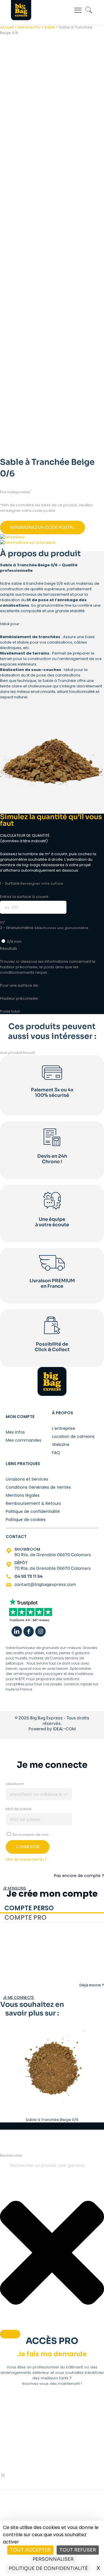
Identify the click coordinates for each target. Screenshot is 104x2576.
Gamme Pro (29, 27)
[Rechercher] (10, 2334)
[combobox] (52, 2166)
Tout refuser (78, 2550)
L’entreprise (64, 1428)
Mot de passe (19, 1809)
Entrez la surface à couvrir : (25, 897)
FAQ (56, 1452)
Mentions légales (23, 1495)
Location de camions (73, 1436)
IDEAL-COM (64, 1729)
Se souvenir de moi (30, 1835)
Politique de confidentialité (33, 1511)
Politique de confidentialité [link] (48, 2568)
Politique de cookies (26, 1519)
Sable (50, 27)
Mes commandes (24, 1440)
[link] (30, 1611)
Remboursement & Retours (33, 1503)
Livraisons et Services (27, 1479)
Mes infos (15, 1432)
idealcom (15, 1784)
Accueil (7, 27)
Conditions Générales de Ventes (38, 1487)
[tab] (52, 1909)
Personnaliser (53, 2559)
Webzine (61, 1444)
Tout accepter (30, 2550)
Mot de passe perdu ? (26, 1859)
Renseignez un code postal (42, 527)
